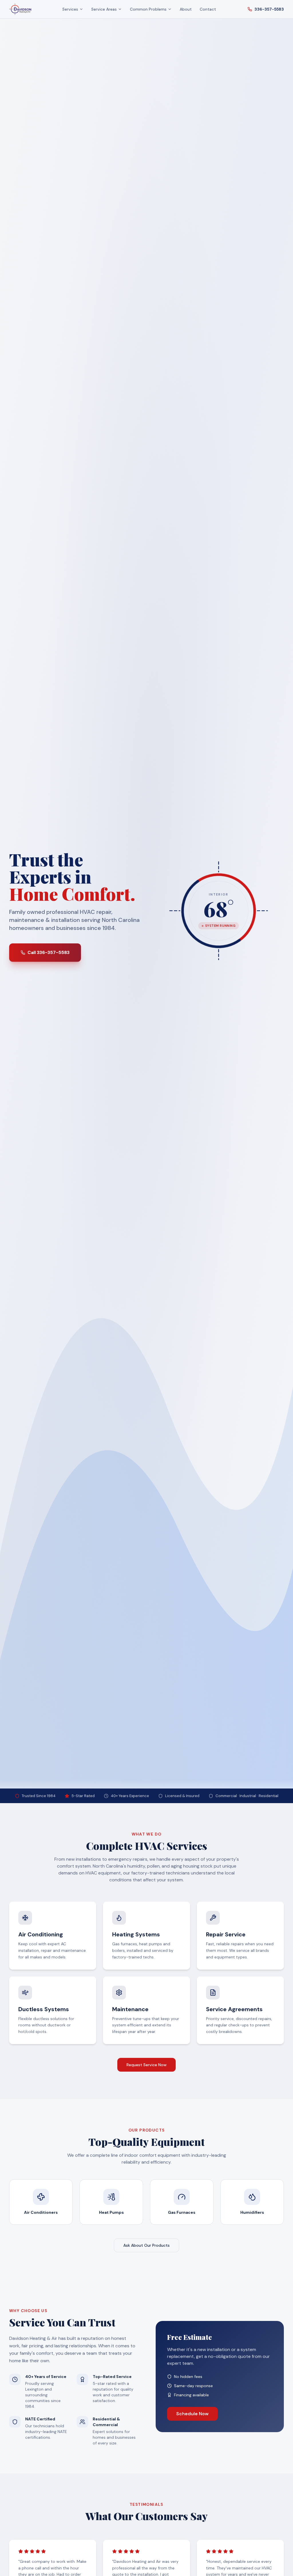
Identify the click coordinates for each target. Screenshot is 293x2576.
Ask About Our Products (146, 2245)
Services (70, 9)
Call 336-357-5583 (48, 952)
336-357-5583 (269, 9)
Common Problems (148, 9)
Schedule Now (192, 2414)
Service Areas (104, 9)
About (186, 9)
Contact (208, 9)
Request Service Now (146, 2065)
